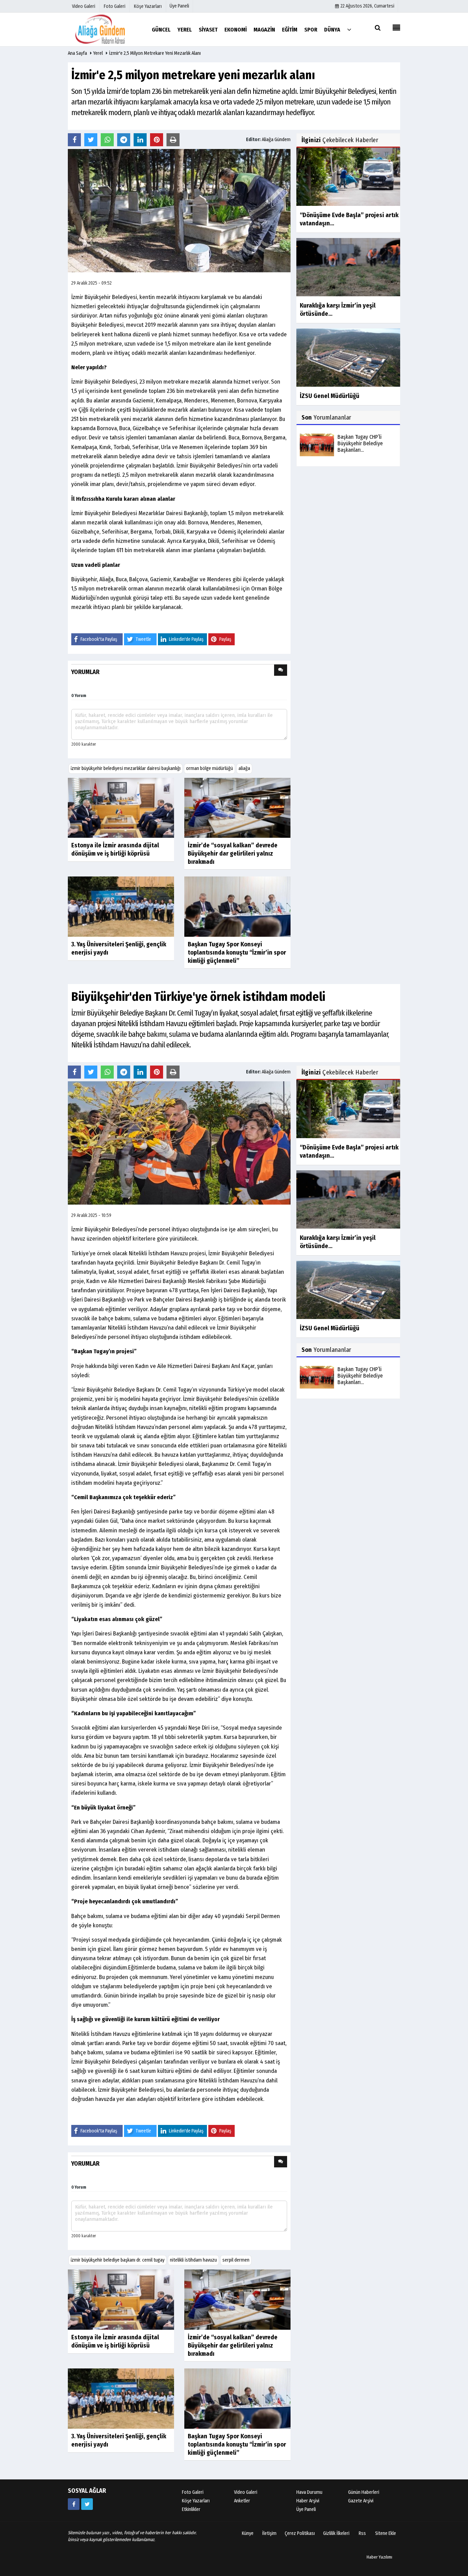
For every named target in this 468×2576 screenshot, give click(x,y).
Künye (248, 2533)
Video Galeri (246, 2492)
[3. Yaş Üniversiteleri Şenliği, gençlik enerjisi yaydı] (121, 906)
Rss (362, 2533)
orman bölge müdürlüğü (210, 768)
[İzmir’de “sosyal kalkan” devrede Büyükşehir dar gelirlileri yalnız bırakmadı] (237, 807)
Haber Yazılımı (379, 2557)
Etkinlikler (191, 2509)
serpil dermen (236, 2260)
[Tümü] (349, 29)
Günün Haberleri (364, 2492)
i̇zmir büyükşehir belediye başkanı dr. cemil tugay (118, 2260)
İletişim (269, 2533)
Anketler (242, 2501)
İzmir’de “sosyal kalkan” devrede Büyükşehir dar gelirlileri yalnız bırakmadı (233, 854)
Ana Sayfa (77, 53)
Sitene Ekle (386, 2533)
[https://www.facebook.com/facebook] (74, 2504)
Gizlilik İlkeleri (336, 2533)
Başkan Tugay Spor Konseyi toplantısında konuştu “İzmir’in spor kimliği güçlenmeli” (237, 953)
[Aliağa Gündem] (106, 29)
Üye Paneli (179, 6)
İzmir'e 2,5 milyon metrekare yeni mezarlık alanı (155, 53)
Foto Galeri (193, 2492)
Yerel (98, 53)
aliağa (244, 768)
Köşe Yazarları (196, 2501)
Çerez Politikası (300, 2533)
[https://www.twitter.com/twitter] (87, 2504)
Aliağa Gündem (276, 140)
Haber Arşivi (308, 2501)
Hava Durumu (309, 2492)
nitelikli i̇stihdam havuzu (193, 2260)
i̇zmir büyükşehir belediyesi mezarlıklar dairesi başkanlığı (126, 768)
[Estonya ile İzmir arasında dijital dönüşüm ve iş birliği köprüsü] (121, 807)
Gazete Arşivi (361, 2501)
